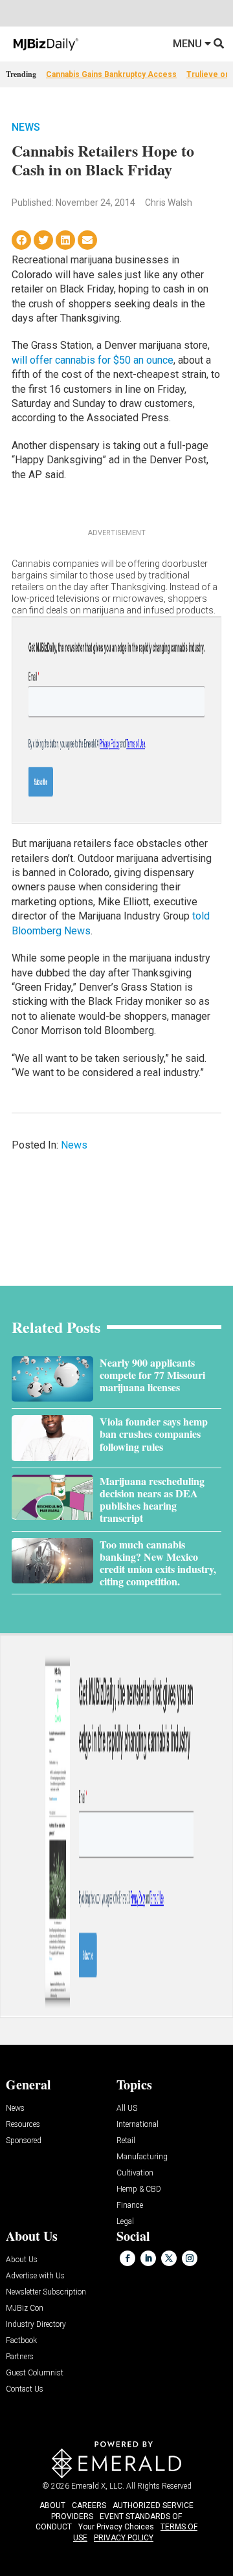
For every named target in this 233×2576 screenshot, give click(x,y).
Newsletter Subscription (46, 2292)
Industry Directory (36, 2325)
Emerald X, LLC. (98, 2486)
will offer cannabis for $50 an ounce (93, 360)
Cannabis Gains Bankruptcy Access (111, 74)
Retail (126, 2141)
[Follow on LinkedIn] (148, 2258)
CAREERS (89, 2505)
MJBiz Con (25, 2308)
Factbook (21, 2341)
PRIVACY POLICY (124, 2538)
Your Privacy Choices (116, 2527)
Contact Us (25, 2389)
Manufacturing (142, 2157)
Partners (20, 2357)
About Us (22, 2260)
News (26, 127)
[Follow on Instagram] (190, 2258)
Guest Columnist (35, 2373)
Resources (23, 2125)
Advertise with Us (35, 2276)
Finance (130, 2206)
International (138, 2125)
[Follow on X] (169, 2258)
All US (127, 2108)
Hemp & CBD (139, 2189)
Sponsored (24, 2141)
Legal (125, 2222)
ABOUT (52, 2505)
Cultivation (135, 2173)
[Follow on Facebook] (128, 2258)
